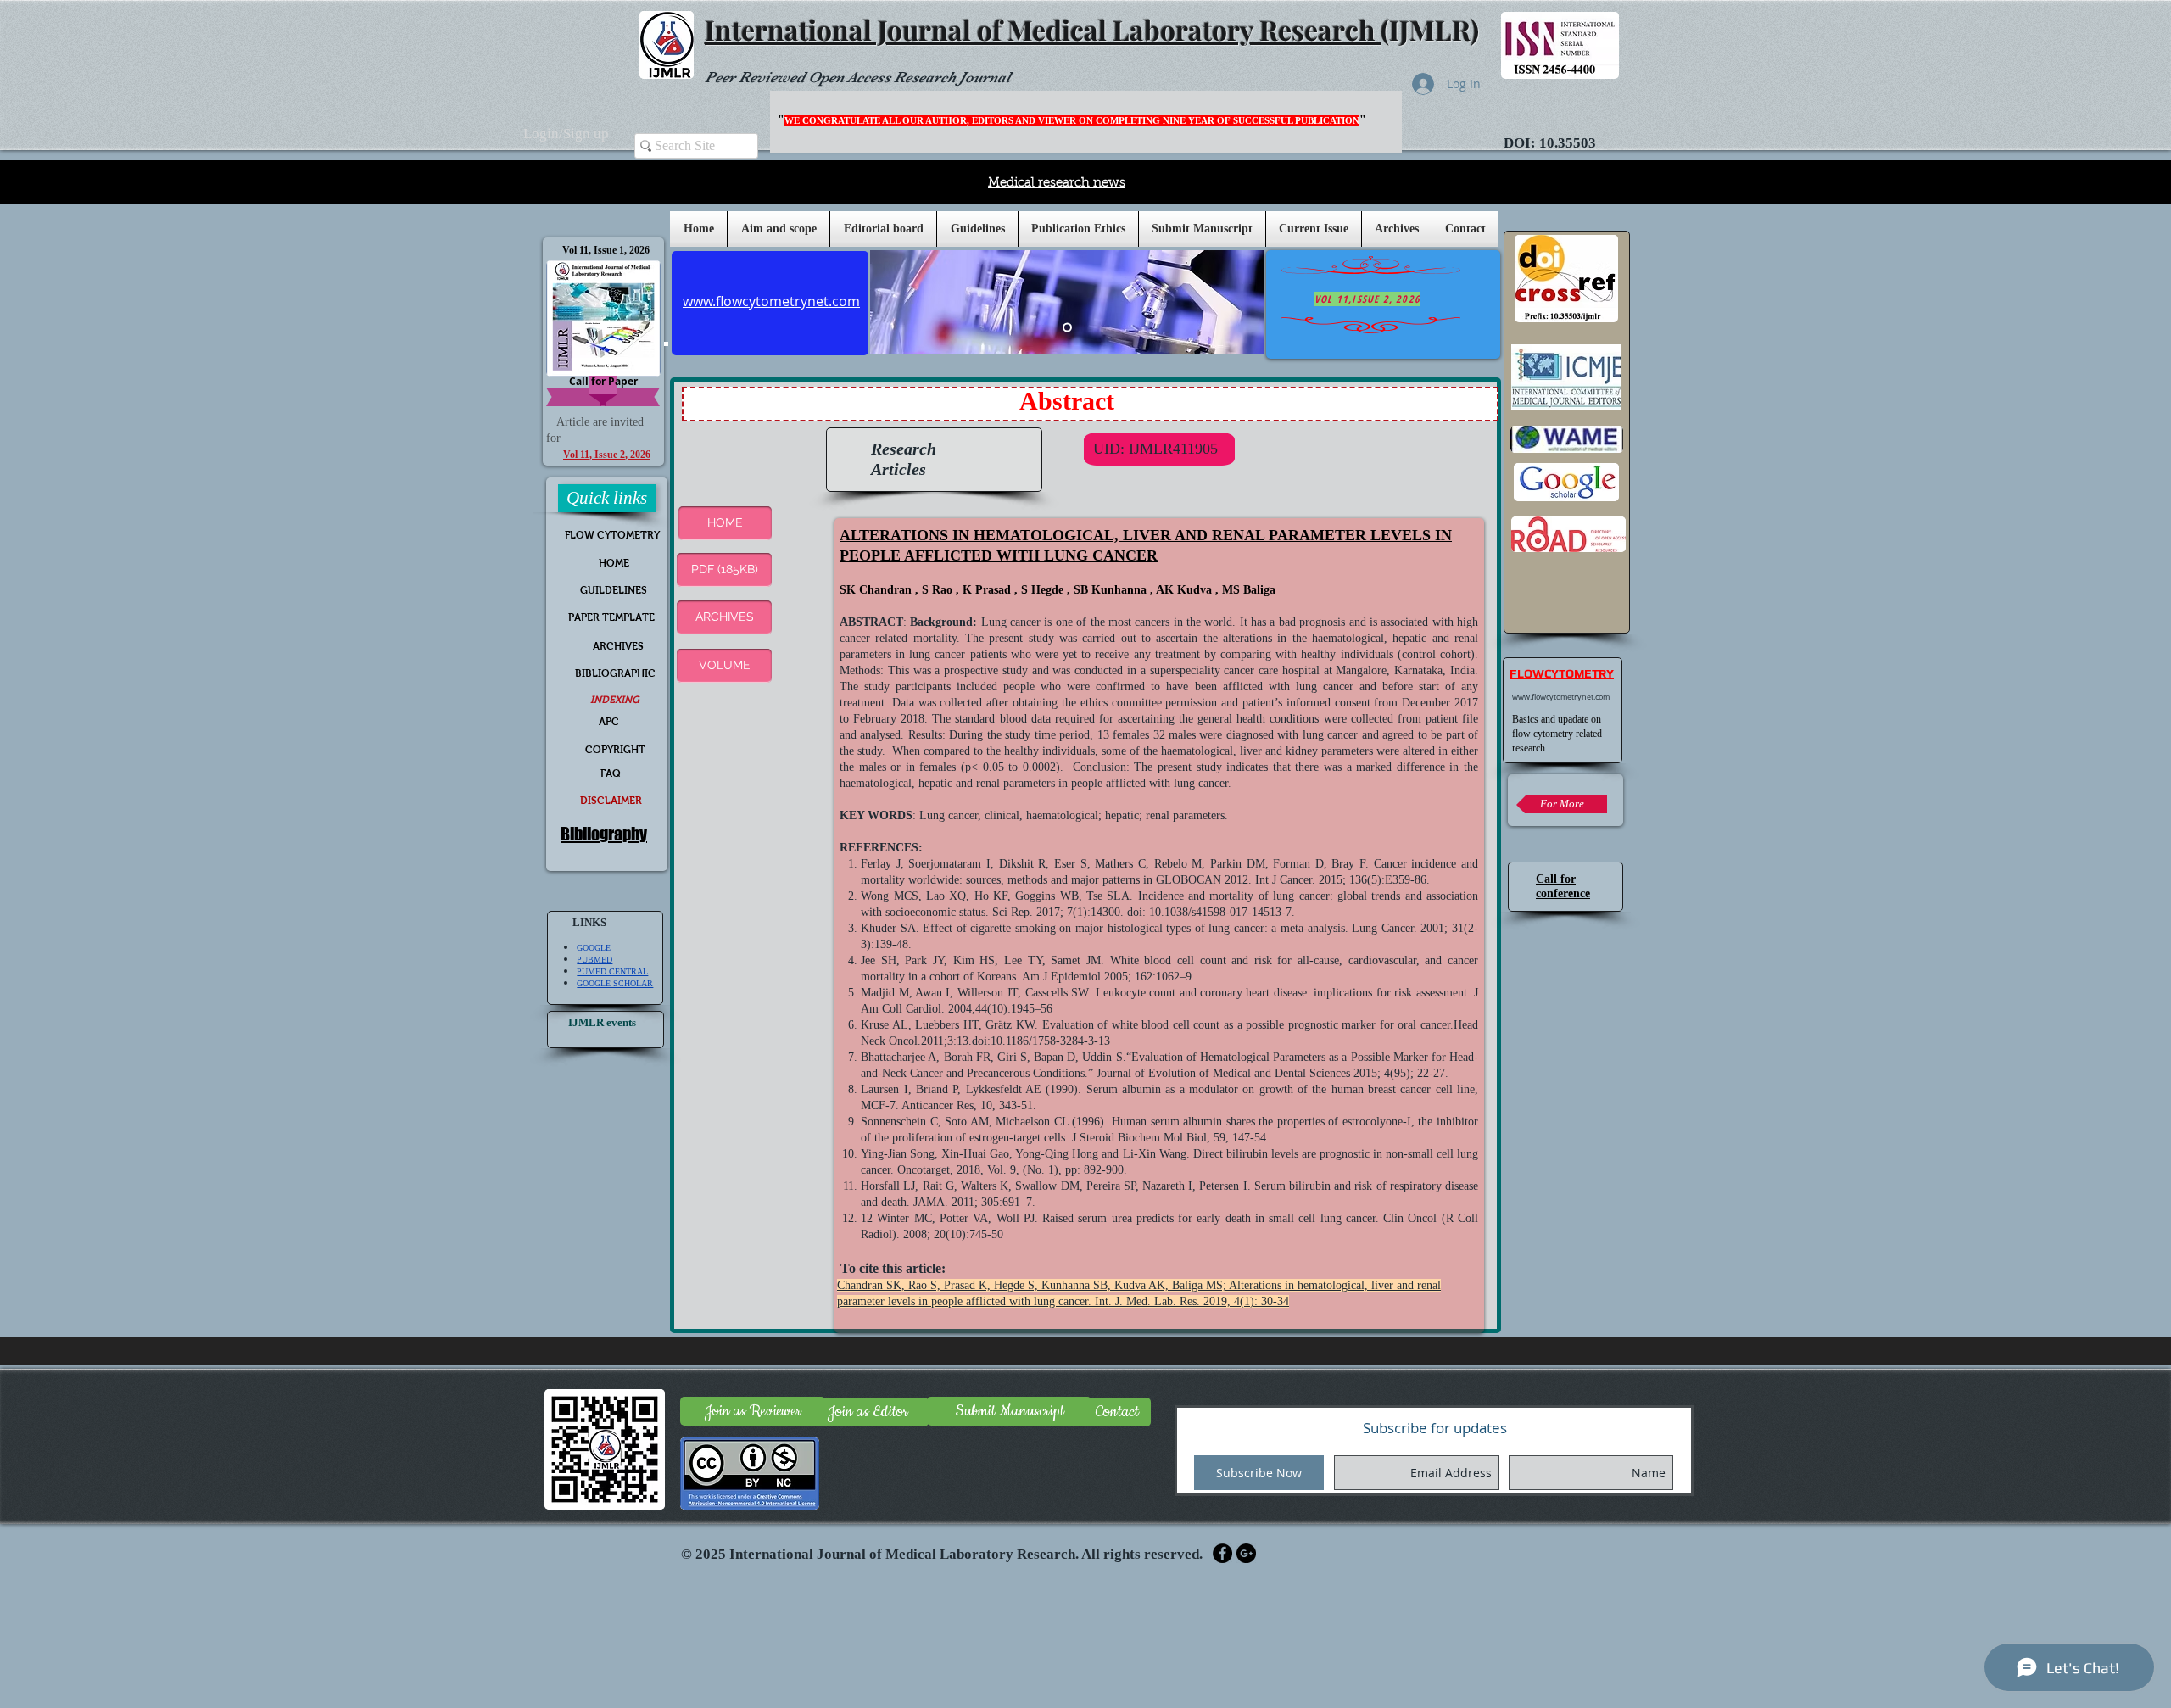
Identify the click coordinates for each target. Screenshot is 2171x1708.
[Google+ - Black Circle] (1246, 1553)
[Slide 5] (1067, 328)
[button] (977, 229)
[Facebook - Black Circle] (1222, 1553)
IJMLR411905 (1171, 449)
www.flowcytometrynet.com (1561, 697)
